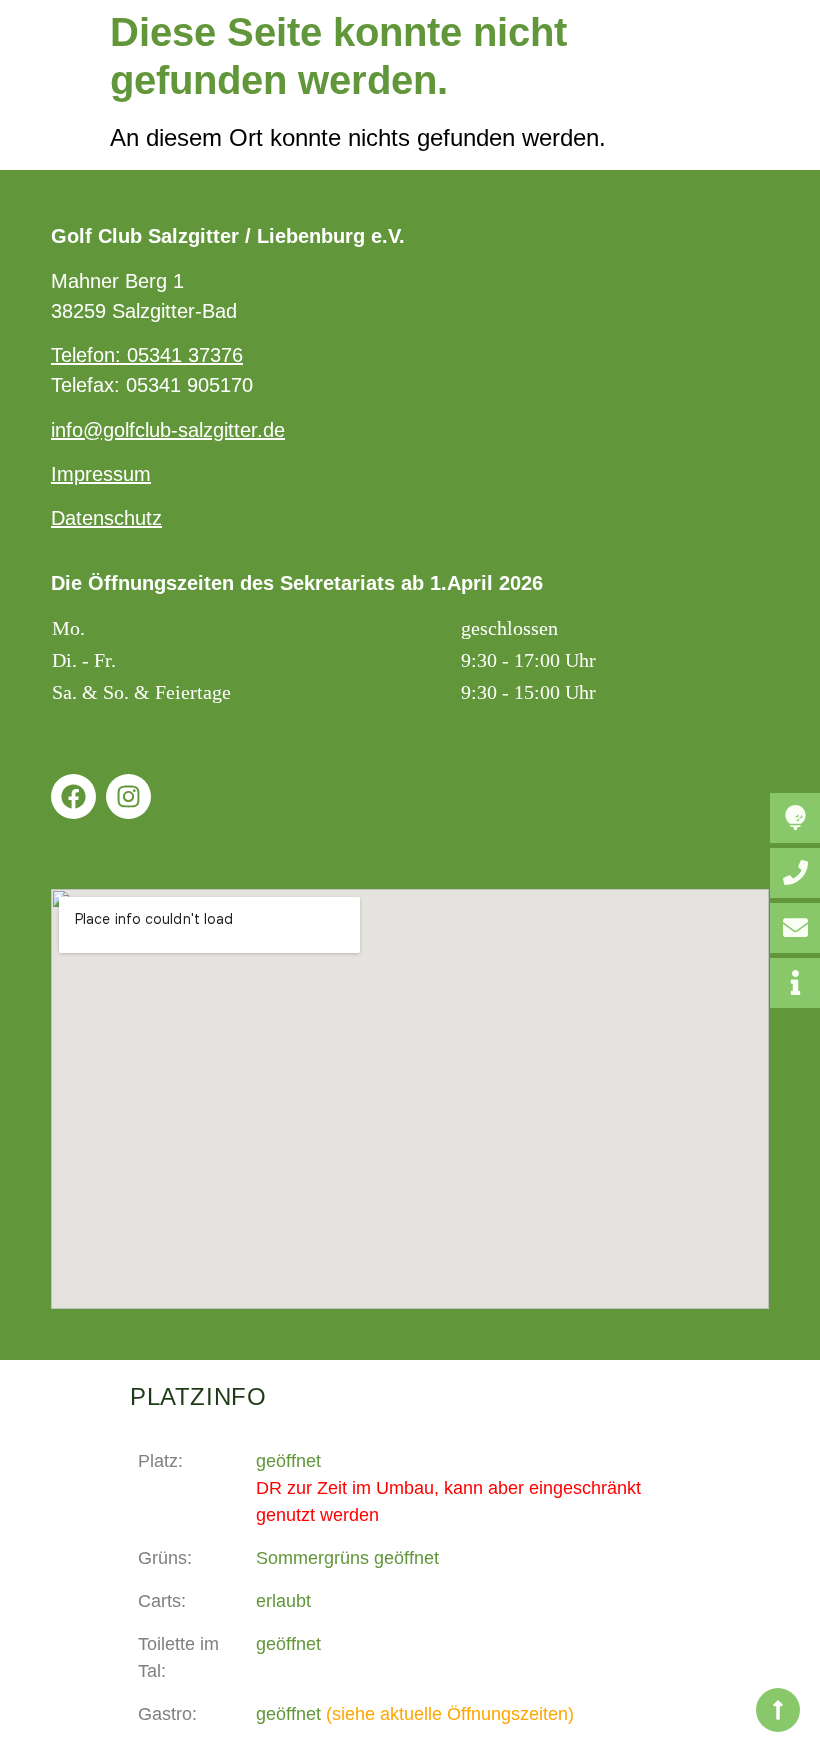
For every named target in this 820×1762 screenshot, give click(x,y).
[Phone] (795, 873)
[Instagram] (128, 796)
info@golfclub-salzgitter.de (168, 430)
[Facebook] (73, 796)
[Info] (795, 983)
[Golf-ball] (795, 818)
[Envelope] (795, 928)
